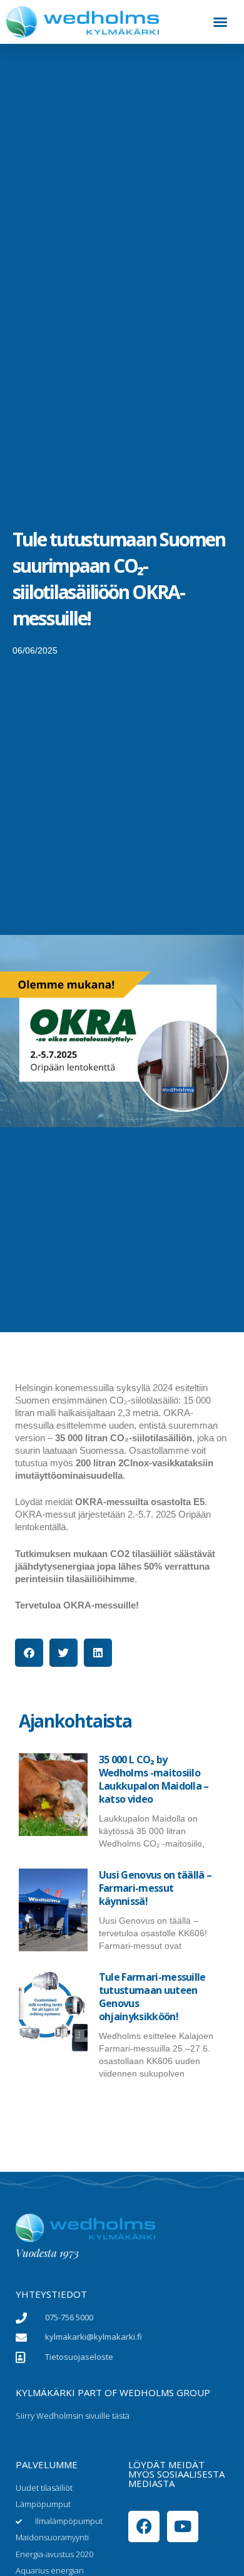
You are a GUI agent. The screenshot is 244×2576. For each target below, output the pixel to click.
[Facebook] (144, 2526)
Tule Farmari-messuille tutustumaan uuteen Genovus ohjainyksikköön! (152, 1997)
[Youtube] (183, 2526)
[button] (220, 22)
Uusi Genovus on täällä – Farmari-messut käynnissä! (155, 1888)
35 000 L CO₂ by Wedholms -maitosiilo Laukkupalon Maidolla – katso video (154, 1779)
